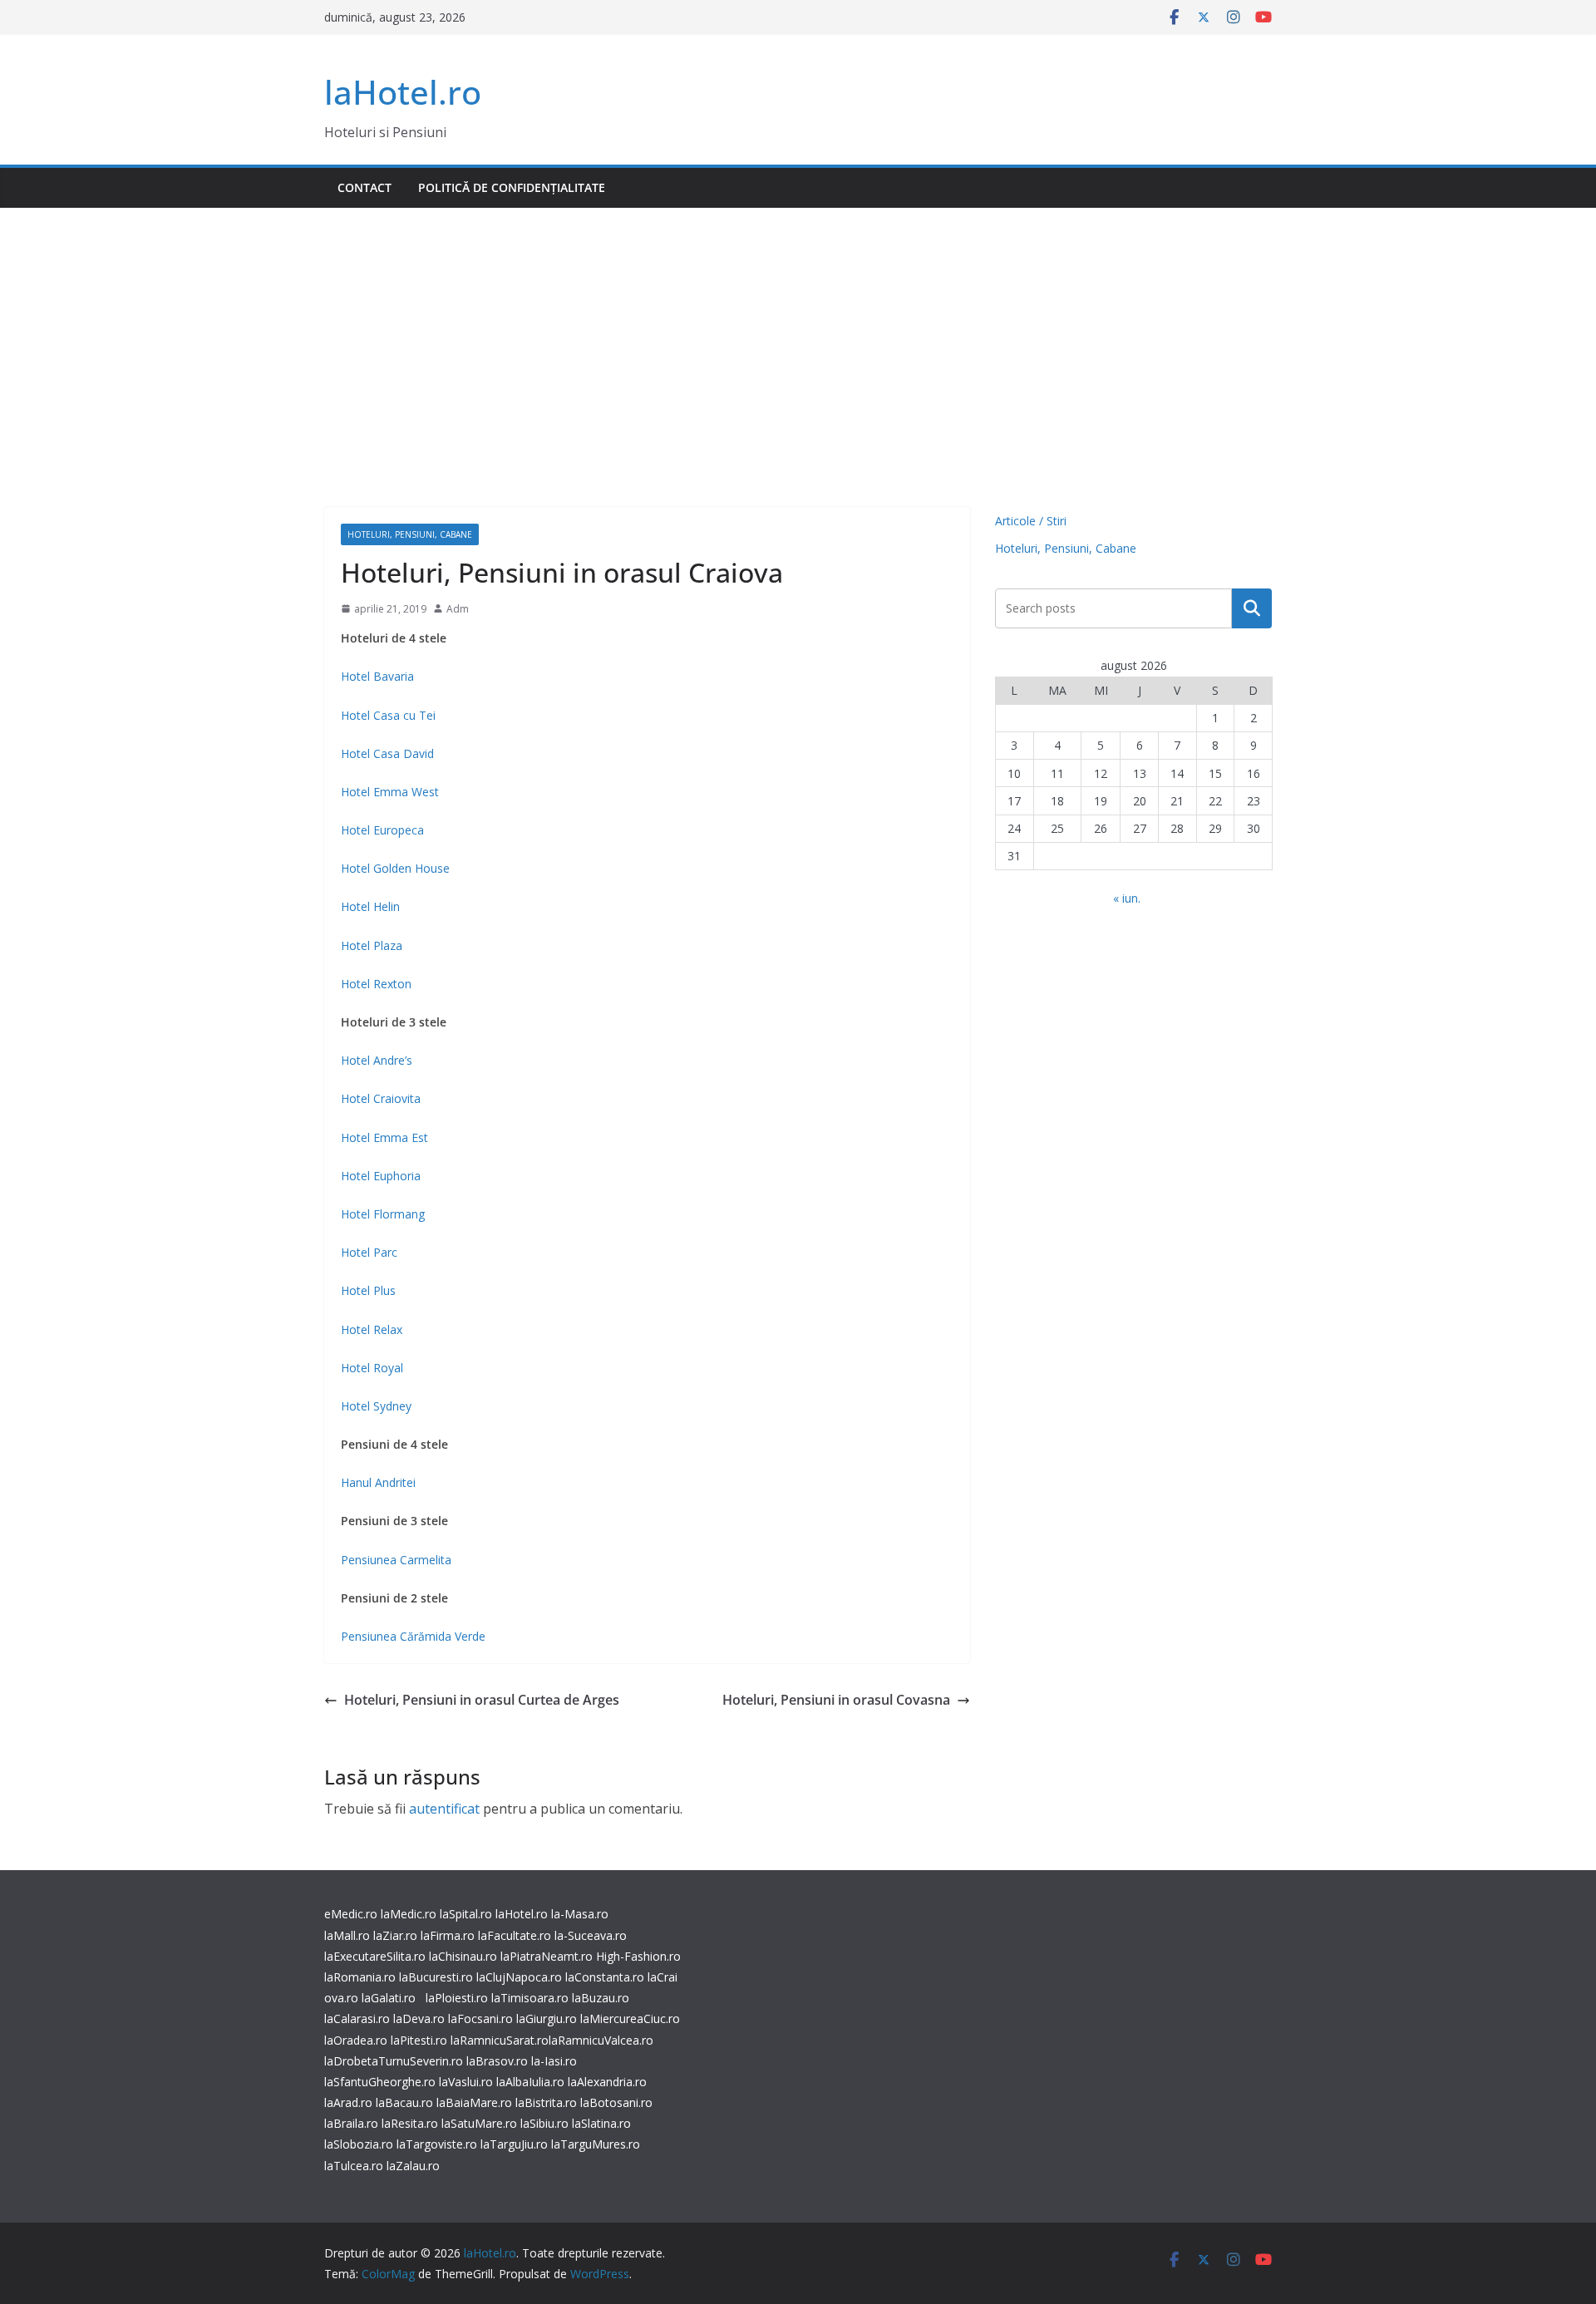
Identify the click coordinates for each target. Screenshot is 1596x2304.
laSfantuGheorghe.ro (380, 2082)
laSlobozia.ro (359, 2144)
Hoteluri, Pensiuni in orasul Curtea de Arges (482, 1700)
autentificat (444, 1809)
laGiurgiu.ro (548, 2018)
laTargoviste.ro (437, 2144)
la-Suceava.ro (591, 1935)
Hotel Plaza (372, 945)
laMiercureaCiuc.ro (630, 2018)
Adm (458, 609)
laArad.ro (348, 2102)
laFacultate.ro (515, 1935)
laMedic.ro (410, 1914)
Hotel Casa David (387, 753)
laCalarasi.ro (357, 2018)
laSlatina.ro (601, 2123)
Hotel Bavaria (377, 676)
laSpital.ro (466, 1914)
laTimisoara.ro (530, 1998)
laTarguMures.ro (596, 2144)
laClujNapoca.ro (519, 1977)
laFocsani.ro (479, 2018)
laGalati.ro (389, 1998)
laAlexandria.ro (607, 2082)
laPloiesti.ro (457, 1998)
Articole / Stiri (1031, 521)
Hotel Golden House (395, 868)
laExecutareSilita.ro (375, 1956)
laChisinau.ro (463, 1956)
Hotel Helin (370, 906)
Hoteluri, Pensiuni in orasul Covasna (836, 1700)
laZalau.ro (413, 2166)
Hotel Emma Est (384, 1137)
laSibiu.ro (543, 2123)
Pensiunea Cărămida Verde (413, 1636)
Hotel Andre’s (377, 1060)
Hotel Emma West (390, 792)
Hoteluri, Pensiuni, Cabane (410, 534)
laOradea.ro (356, 2040)
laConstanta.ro (605, 1977)
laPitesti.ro (419, 2040)
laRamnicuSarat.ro (500, 2040)
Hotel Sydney (376, 1406)
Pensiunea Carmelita (396, 1560)
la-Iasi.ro (554, 2061)
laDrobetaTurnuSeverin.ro (394, 2061)
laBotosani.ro (615, 2102)
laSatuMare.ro (479, 2123)
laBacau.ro (404, 2102)
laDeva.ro (419, 2018)
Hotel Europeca (382, 830)
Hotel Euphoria (381, 1176)
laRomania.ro (360, 1977)
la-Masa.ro (580, 1914)
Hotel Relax (372, 1329)
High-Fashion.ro (638, 1956)
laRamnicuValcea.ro (601, 2040)
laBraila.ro (351, 2123)
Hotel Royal (372, 1368)
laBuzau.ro (601, 1998)
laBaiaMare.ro (474, 2102)
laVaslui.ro (468, 2082)
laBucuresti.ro (436, 1977)
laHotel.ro (403, 92)
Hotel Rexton (376, 984)
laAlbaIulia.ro (530, 2082)
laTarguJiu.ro (516, 2144)
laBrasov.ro (497, 2061)
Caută (1252, 608)
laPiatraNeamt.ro (547, 1956)
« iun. (1127, 898)
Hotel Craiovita (381, 1098)
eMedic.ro (351, 1914)
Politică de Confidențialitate (512, 187)
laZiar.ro (395, 1935)
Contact (365, 187)
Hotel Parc (369, 1252)
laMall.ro (347, 1935)
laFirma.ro (448, 1935)
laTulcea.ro (355, 2166)
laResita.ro (410, 2123)
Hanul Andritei (378, 1482)
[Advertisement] (798, 332)
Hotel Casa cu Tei (388, 715)
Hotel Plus (368, 1290)
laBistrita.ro (546, 2102)
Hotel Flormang (383, 1214)
